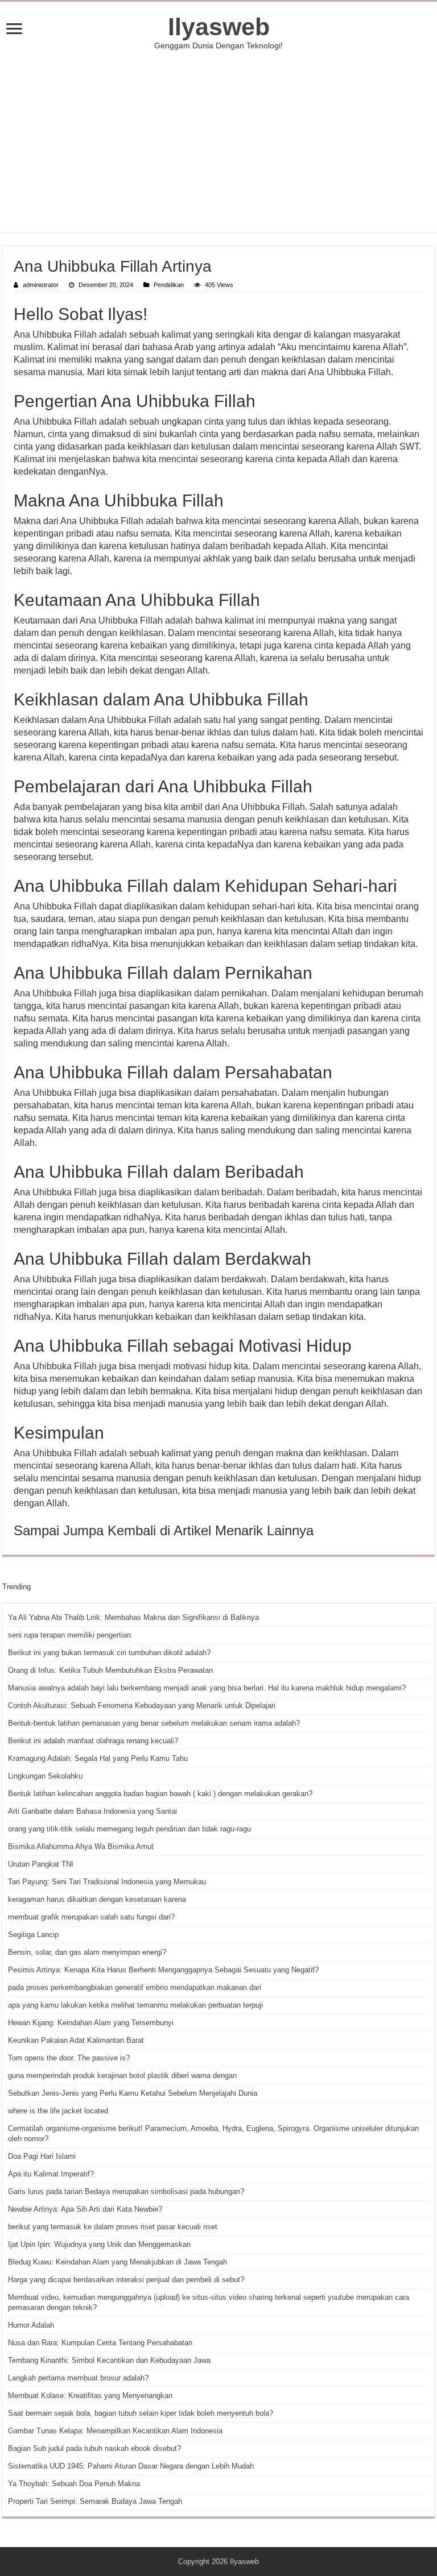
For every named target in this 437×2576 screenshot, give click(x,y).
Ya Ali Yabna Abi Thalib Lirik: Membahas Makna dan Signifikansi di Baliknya (133, 1617)
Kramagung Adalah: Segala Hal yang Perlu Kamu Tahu (98, 1758)
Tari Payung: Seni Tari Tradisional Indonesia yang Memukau (107, 1882)
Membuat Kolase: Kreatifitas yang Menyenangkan (90, 2396)
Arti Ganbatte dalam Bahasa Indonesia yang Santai (92, 1811)
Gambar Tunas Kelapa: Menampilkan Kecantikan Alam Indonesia (115, 2431)
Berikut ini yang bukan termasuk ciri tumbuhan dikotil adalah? (109, 1653)
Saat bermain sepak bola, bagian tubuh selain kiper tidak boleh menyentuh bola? (141, 2413)
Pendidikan (169, 285)
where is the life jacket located (58, 2111)
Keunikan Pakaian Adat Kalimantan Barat (76, 2040)
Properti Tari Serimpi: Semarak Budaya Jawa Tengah (95, 2501)
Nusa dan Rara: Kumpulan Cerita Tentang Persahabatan (100, 2343)
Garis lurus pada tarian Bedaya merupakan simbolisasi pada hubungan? (126, 2191)
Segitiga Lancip (33, 1935)
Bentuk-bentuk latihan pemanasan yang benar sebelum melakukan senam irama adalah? (154, 1723)
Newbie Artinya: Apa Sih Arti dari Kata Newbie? (85, 2209)
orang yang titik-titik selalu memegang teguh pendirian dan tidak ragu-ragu (129, 1829)
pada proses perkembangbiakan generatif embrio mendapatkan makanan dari (135, 1987)
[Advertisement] (218, 141)
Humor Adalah (31, 2325)
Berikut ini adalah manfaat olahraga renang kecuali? (93, 1741)
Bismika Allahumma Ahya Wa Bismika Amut (81, 1846)
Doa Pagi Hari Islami (42, 2156)
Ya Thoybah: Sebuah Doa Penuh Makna (74, 2484)
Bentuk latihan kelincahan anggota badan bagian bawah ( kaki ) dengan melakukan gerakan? (160, 1794)
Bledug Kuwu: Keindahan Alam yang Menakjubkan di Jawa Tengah (118, 2262)
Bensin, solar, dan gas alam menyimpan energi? (87, 1952)
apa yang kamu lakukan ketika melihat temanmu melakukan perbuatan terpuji (135, 2005)
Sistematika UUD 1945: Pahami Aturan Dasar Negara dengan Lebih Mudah (131, 2466)
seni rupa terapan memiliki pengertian (69, 1635)
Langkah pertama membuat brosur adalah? (78, 2378)
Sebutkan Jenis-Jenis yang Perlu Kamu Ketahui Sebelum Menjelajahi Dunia (133, 2093)
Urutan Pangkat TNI (41, 1864)
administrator (41, 285)
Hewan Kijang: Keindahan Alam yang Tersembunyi (91, 2023)
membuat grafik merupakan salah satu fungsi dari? (91, 1917)
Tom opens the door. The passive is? (69, 2058)
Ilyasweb (219, 27)
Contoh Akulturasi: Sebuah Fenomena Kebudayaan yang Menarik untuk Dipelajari (142, 1705)
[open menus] (14, 30)
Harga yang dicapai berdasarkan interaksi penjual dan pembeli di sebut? (126, 2280)
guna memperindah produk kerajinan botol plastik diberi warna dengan (122, 2076)
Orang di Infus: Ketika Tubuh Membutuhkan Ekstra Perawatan (110, 1670)
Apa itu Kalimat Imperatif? (51, 2174)
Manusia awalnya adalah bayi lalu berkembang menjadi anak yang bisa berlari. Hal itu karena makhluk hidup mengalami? (207, 1688)
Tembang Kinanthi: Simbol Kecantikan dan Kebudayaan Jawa (109, 2360)
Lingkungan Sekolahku (45, 1776)
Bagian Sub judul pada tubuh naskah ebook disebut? (94, 2448)
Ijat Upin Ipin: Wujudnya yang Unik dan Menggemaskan (99, 2244)
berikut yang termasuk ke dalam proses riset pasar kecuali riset (113, 2227)
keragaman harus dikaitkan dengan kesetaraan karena (97, 1899)
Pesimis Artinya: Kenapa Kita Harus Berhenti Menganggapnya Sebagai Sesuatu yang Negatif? (163, 1970)
